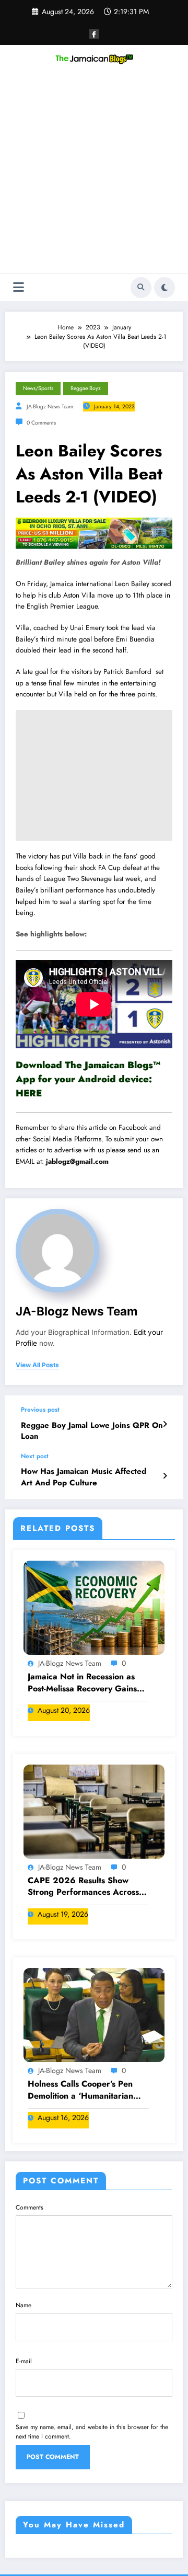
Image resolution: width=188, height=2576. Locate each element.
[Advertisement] (94, 174)
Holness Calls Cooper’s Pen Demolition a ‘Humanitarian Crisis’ (80, 2090)
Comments (30, 2207)
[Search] (141, 288)
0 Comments (41, 423)
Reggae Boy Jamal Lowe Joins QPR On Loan (92, 1431)
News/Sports (38, 388)
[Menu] (19, 287)
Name (23, 2305)
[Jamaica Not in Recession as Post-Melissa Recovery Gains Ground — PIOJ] (94, 1607)
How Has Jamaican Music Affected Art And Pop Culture (84, 1477)
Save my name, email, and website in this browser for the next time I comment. (92, 2432)
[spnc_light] (164, 288)
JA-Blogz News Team (50, 407)
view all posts (37, 1365)
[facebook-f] (94, 34)
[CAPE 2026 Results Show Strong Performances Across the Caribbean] (94, 1811)
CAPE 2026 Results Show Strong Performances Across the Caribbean (83, 1887)
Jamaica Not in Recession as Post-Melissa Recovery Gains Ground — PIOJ (82, 1683)
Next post (35, 1456)
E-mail (24, 2361)
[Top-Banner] (94, 533)
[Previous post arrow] (165, 1424)
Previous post (40, 1410)
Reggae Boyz (86, 388)
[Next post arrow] (165, 1476)
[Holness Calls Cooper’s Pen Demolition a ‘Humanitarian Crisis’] (94, 2014)
